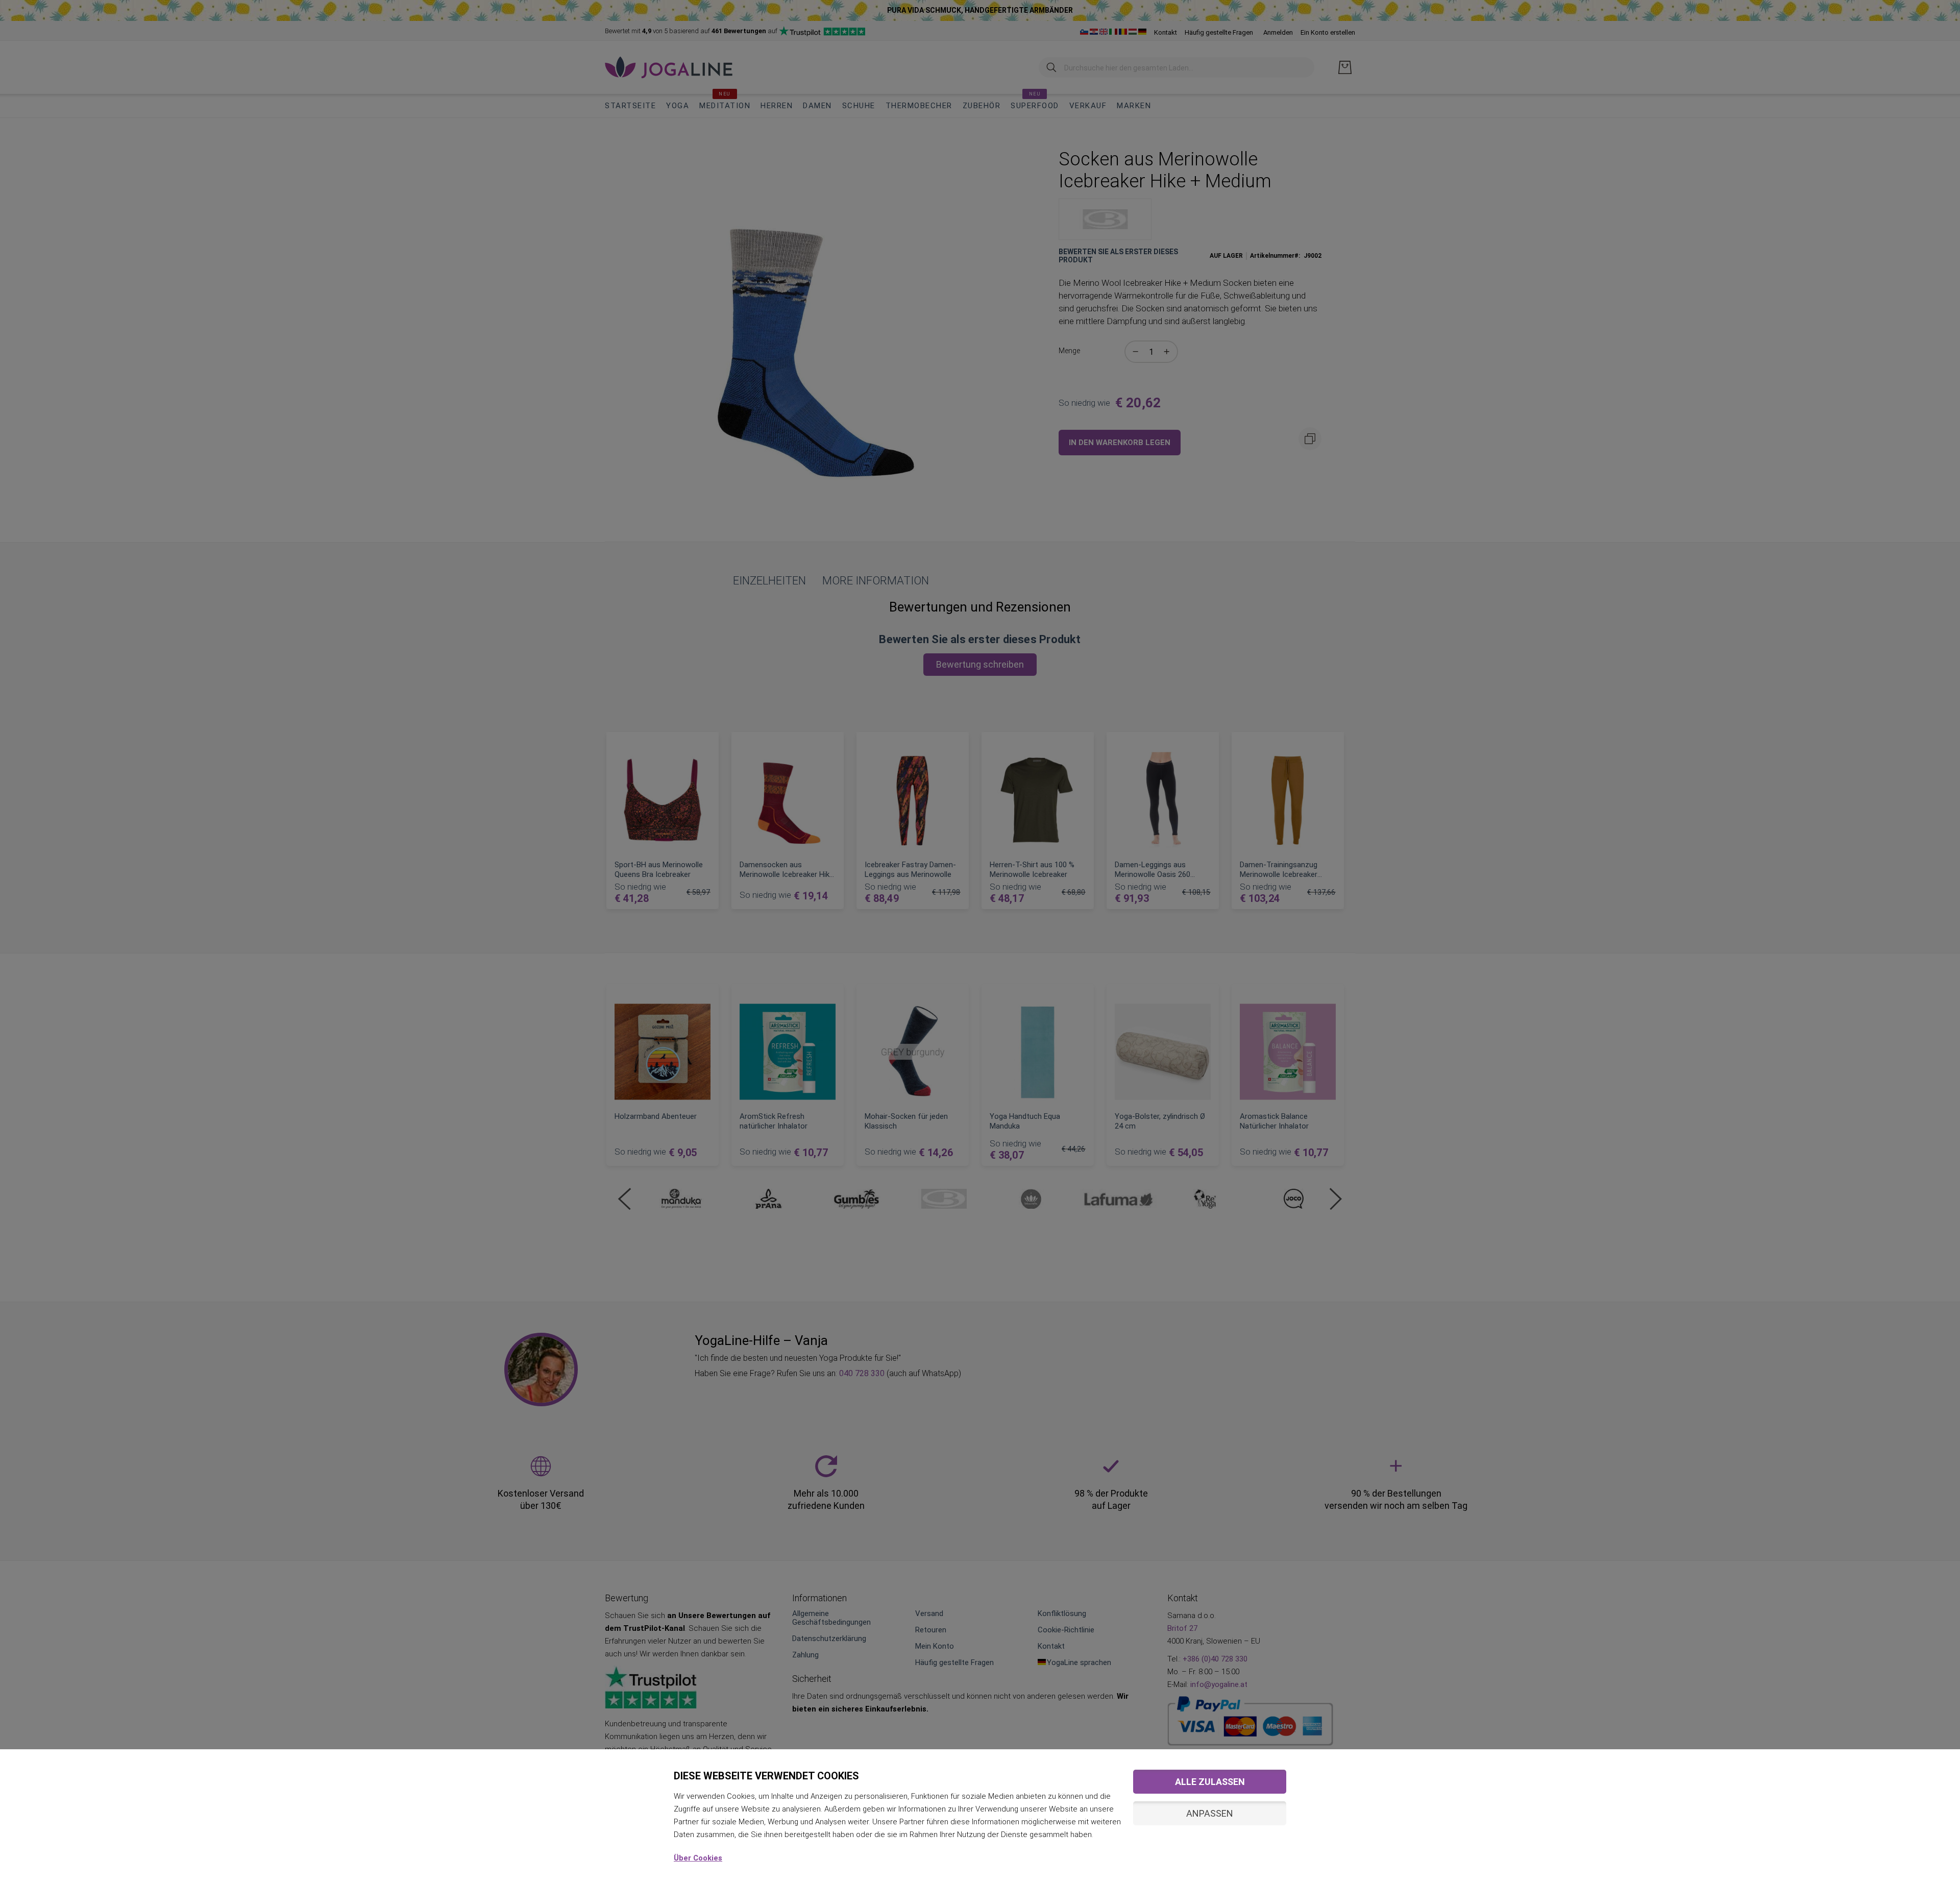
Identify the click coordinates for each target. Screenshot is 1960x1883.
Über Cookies (698, 1858)
